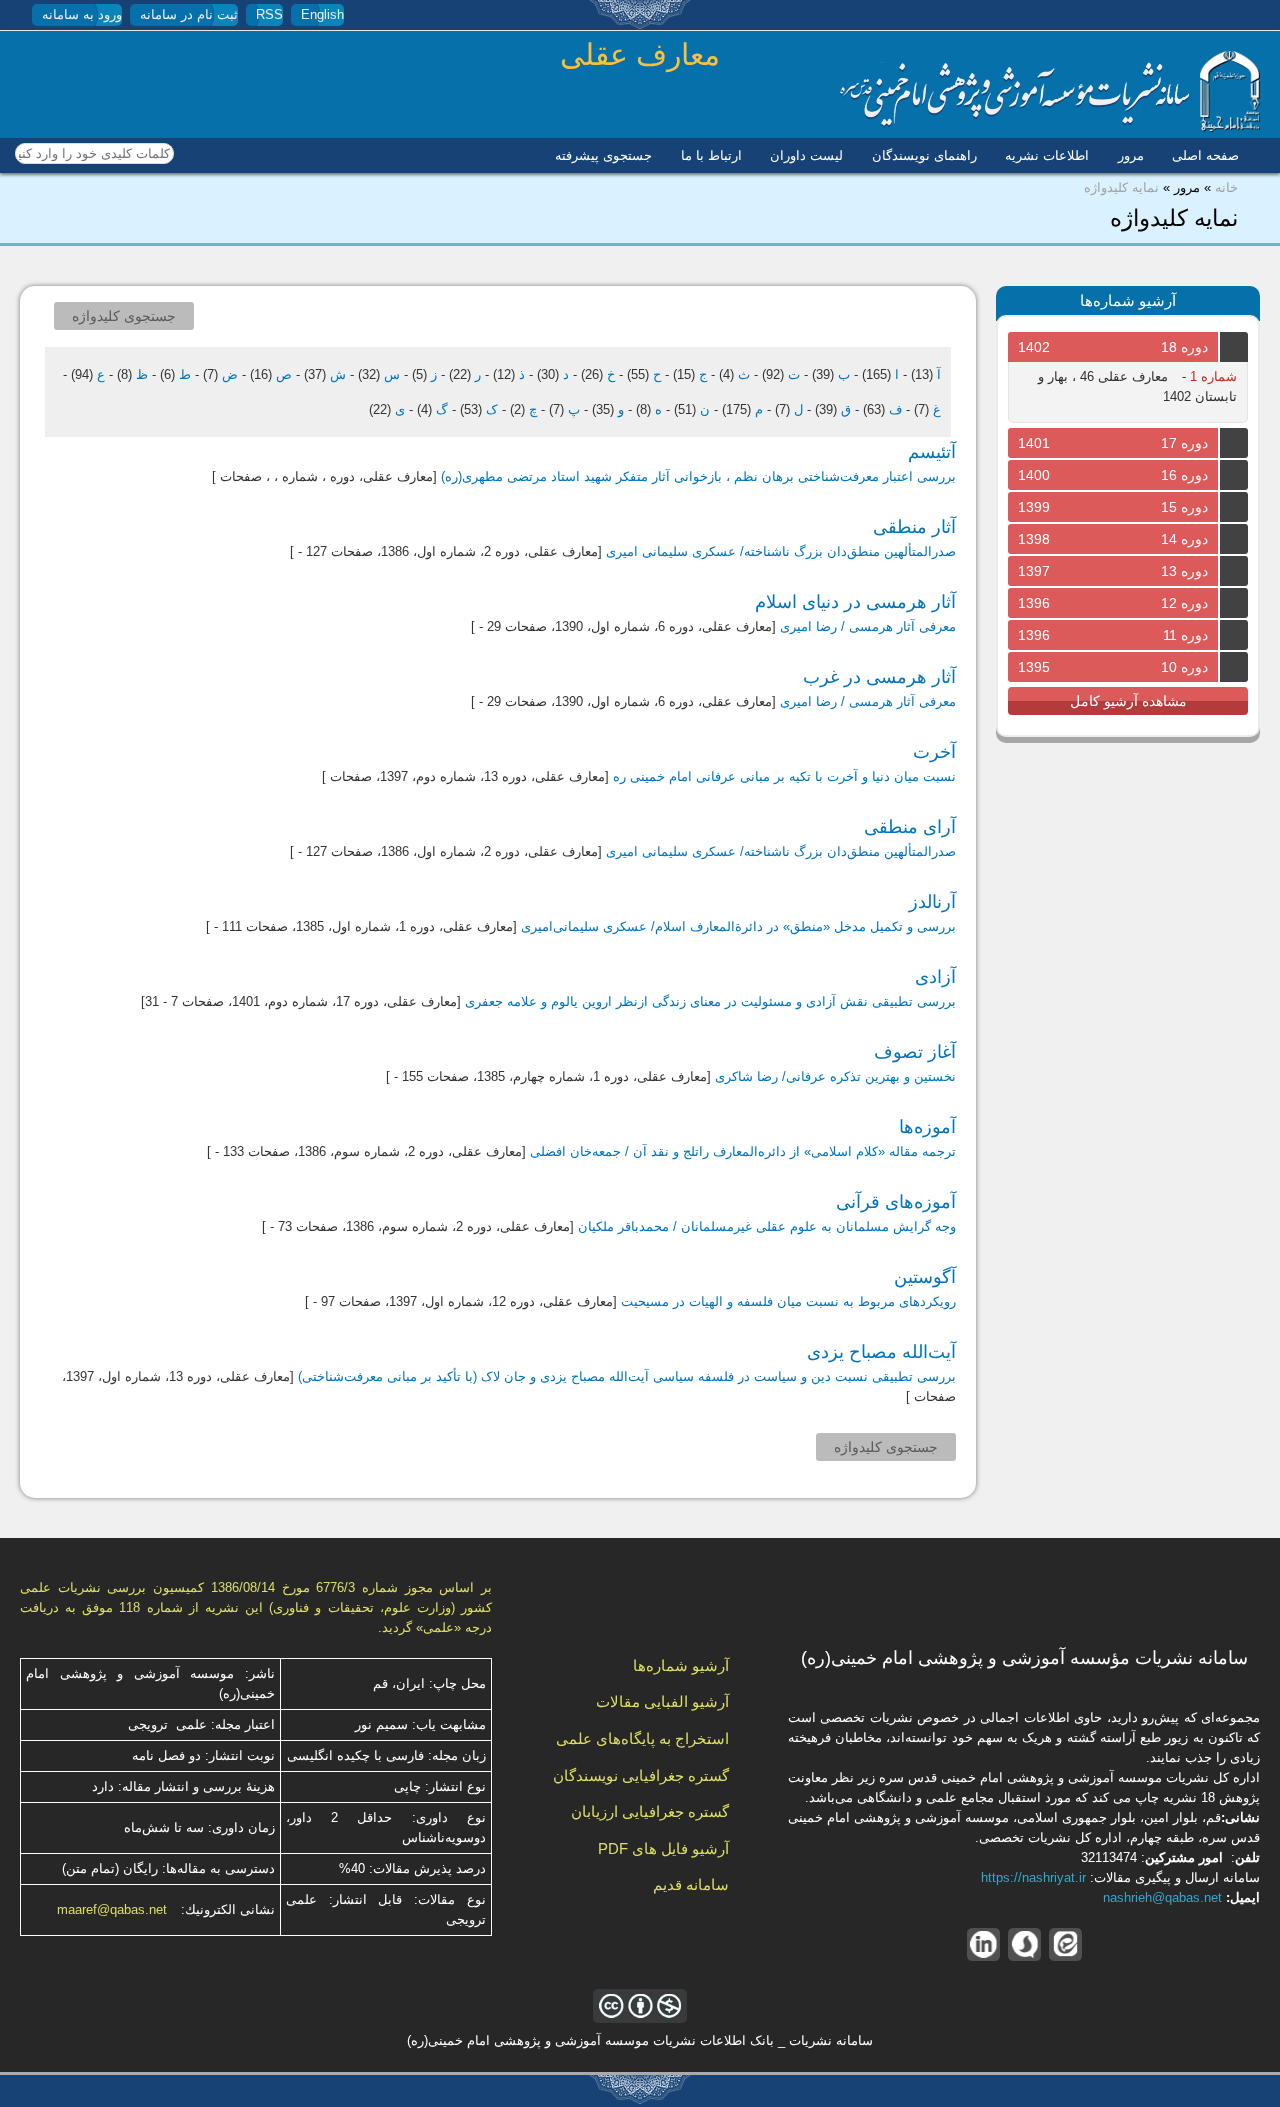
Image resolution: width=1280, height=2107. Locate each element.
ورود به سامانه (82, 14)
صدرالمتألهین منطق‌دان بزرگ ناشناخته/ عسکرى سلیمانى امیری (781, 551)
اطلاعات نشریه (1047, 155)
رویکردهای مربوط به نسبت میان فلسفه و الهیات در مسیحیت (788, 1301)
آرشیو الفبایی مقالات (662, 1701)
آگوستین (925, 1277)
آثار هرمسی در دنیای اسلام (855, 602)
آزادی (935, 977)
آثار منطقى (914, 527)
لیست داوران (806, 155)
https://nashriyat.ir (1033, 1877)
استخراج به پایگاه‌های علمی (642, 1738)
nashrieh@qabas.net (1162, 1897)
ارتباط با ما (711, 155)
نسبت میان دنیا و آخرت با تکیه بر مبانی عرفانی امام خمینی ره (784, 776)
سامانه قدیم (691, 1884)
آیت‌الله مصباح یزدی (881, 1352)
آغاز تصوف (915, 1052)
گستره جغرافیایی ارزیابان (650, 1811)
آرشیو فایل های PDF (663, 1848)
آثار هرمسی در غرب (879, 677)
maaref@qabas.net (112, 1909)
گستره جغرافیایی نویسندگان (641, 1775)
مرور (1131, 155)
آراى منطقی (910, 827)
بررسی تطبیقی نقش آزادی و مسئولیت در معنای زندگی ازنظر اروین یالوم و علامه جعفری (710, 1001)
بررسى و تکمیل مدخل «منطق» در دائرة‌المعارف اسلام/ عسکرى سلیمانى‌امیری (738, 926)
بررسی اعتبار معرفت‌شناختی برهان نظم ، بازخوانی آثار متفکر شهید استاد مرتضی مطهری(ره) (698, 476)
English (322, 14)
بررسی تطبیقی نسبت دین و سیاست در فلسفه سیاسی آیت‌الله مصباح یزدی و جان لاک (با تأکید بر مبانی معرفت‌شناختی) (627, 1376)
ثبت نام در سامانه (189, 14)
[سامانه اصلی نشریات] (1050, 127)
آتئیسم (932, 452)
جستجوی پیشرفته (603, 155)
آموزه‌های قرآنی (896, 1202)
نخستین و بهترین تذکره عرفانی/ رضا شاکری (835, 1076)
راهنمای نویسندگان (924, 155)
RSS (269, 14)
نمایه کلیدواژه (1121, 187)
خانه (1226, 187)
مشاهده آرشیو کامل (1128, 701)
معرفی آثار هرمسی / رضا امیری (868, 626)
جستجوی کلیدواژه (124, 316)
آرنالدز (932, 902)
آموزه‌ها (927, 1127)
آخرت (934, 752)
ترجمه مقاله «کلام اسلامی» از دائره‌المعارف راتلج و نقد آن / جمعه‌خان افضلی (743, 1151)
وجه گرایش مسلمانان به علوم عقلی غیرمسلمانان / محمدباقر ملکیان (767, 1226)
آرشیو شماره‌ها (681, 1665)
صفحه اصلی (1205, 155)
